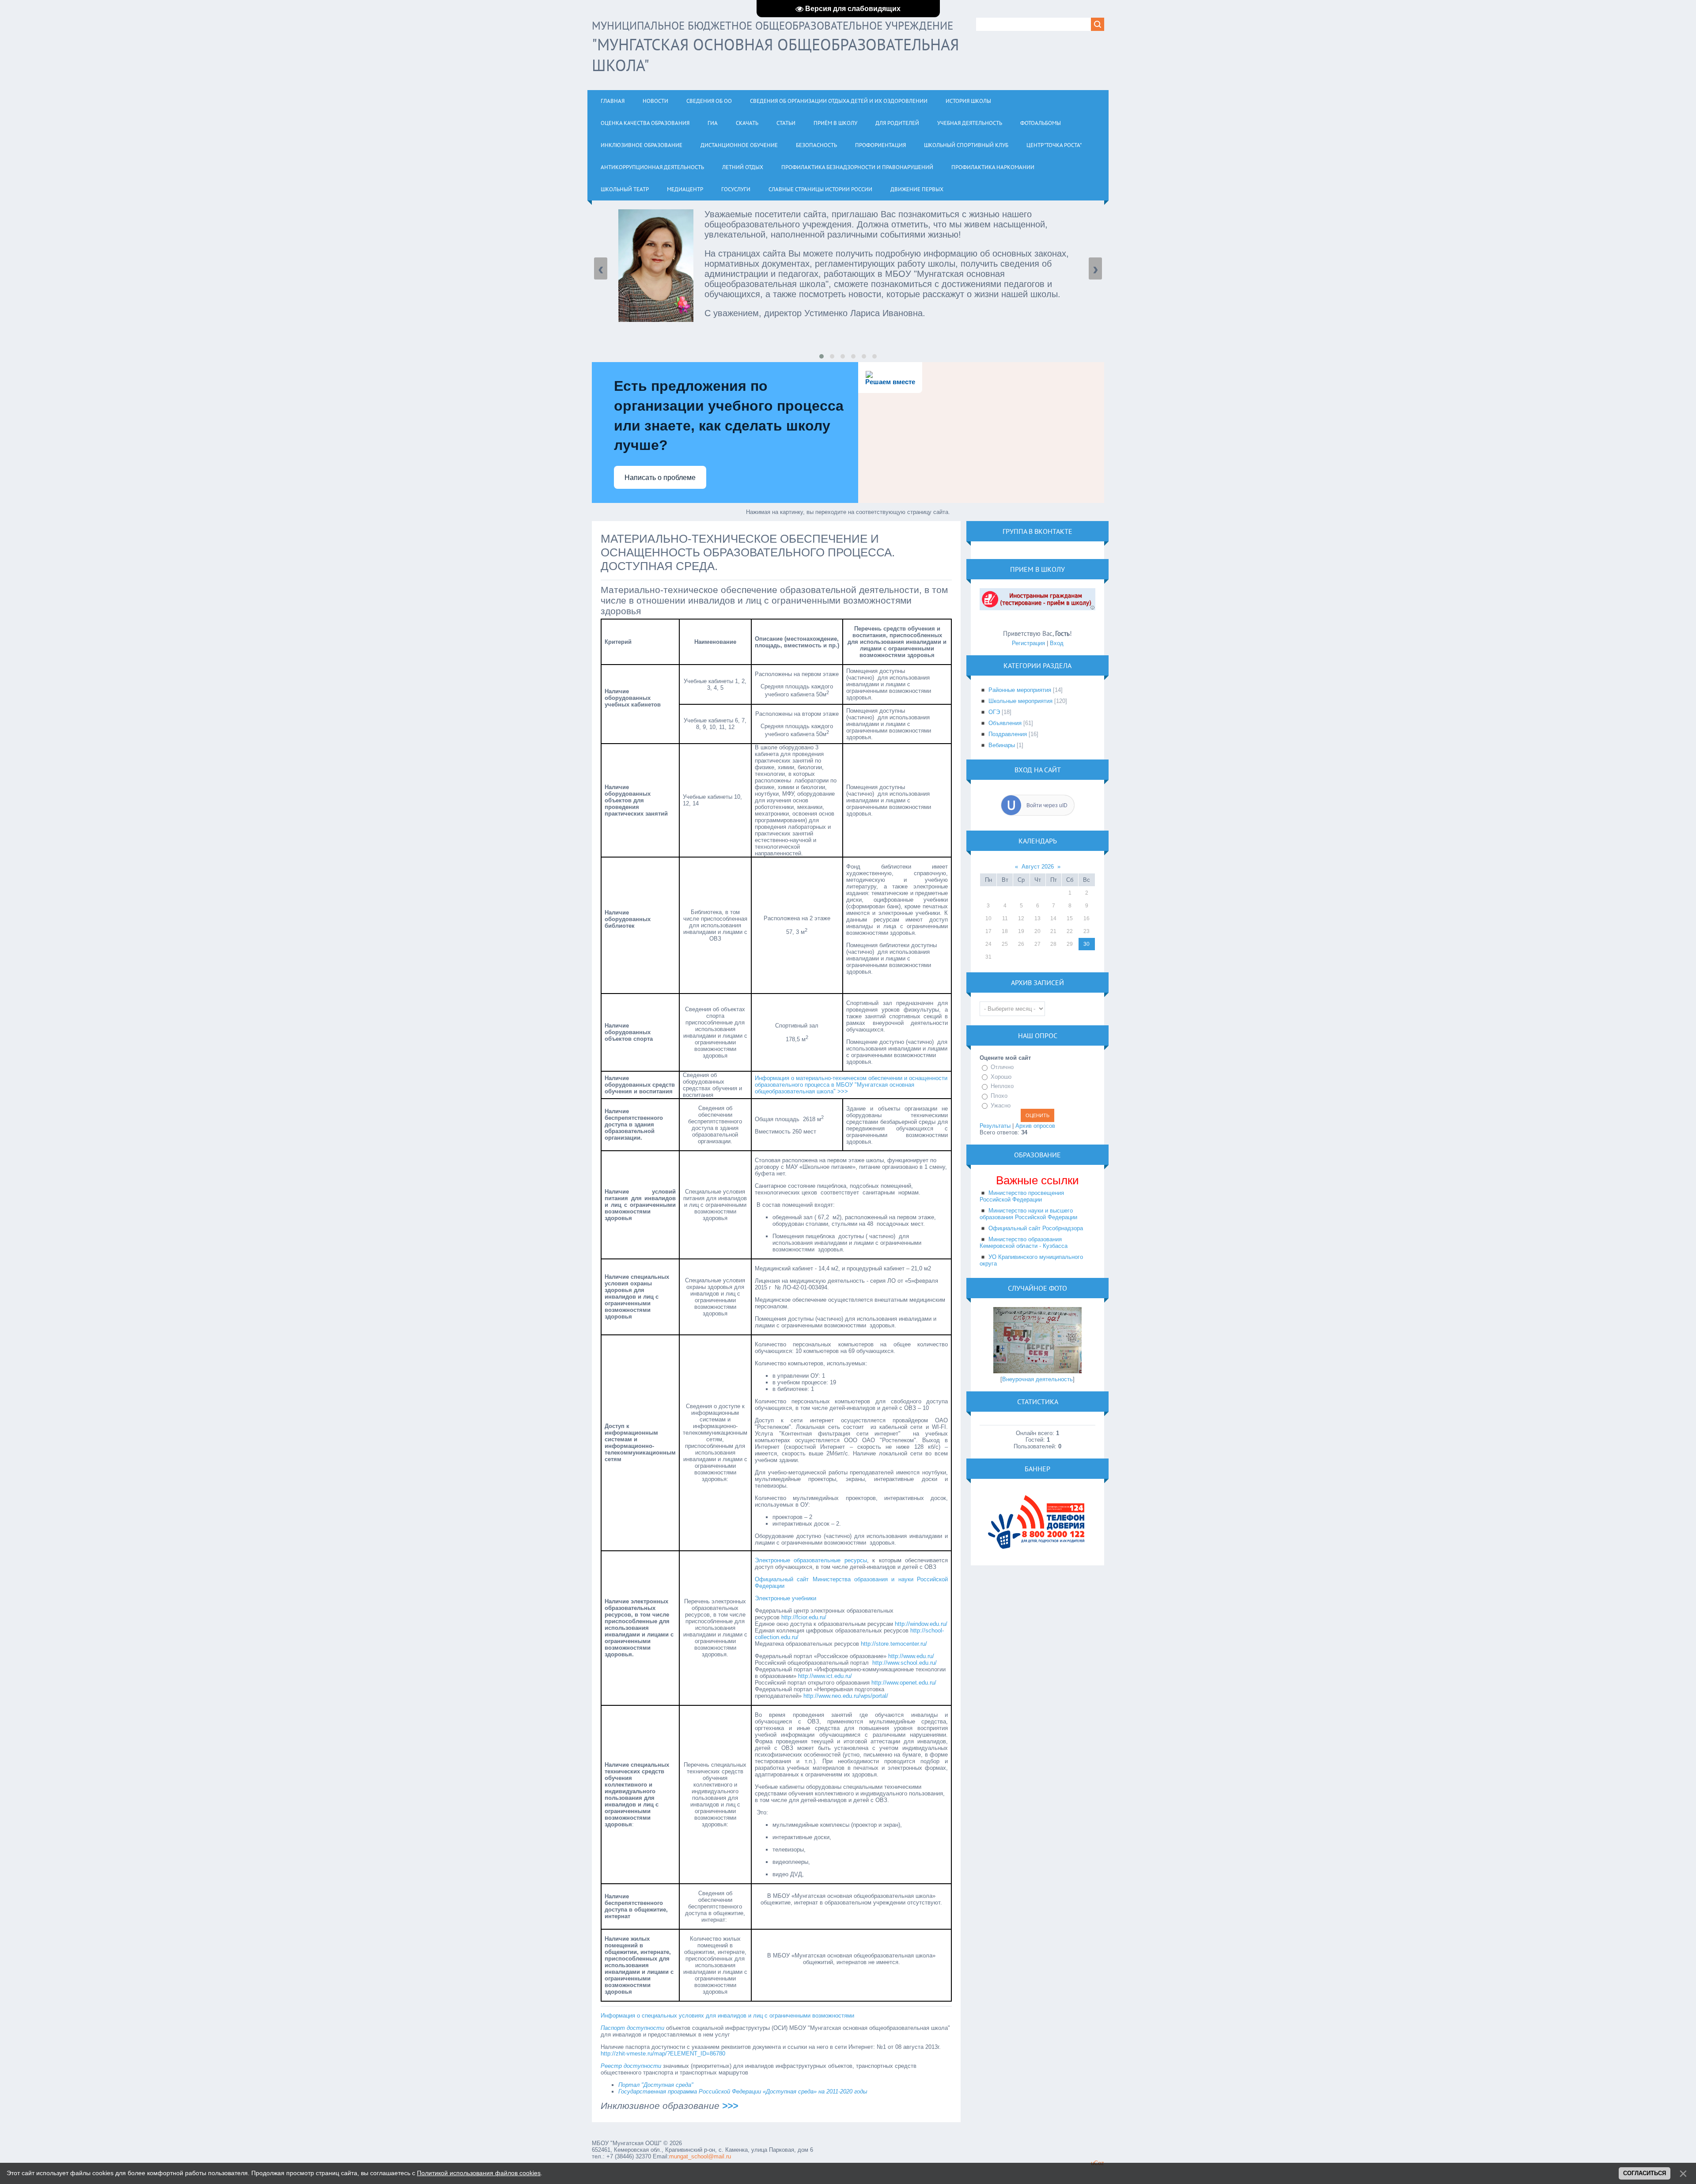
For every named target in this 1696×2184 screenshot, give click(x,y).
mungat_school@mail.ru (700, 2156)
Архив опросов (1035, 1126)
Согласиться (1645, 2173)
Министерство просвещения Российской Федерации (1022, 1196)
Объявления (1005, 723)
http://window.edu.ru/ (921, 1624)
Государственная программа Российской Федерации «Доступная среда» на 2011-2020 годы (743, 2091)
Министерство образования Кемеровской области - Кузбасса (1024, 1243)
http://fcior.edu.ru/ (804, 1617)
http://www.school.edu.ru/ (905, 1663)
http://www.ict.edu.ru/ (825, 1676)
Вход (1057, 643)
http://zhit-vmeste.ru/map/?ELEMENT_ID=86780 (663, 2054)
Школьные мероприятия (1020, 701)
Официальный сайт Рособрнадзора (1036, 1228)
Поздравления (1008, 734)
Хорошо (1001, 1077)
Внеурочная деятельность (1037, 1379)
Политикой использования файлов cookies (479, 2173)
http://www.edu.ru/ (911, 1656)
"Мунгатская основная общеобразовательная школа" (775, 47)
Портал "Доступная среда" (656, 2085)
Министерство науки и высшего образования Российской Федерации (1028, 1214)
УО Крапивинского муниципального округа (1031, 1260)
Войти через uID (1047, 805)
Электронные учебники (786, 1598)
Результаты (995, 1126)
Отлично (1002, 1067)
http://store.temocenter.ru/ (894, 1644)
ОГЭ (994, 712)
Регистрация (1028, 643)
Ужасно (1001, 1105)
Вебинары (1002, 745)
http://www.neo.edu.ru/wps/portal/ (846, 1696)
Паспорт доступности (632, 2028)
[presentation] (601, 268)
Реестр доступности (631, 2066)
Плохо (999, 1096)
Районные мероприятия (1020, 690)
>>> (730, 2106)
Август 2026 (1038, 867)
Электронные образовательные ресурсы (811, 1560)
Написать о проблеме (660, 478)
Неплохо (1002, 1086)
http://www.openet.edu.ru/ (904, 1683)
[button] (821, 356)
